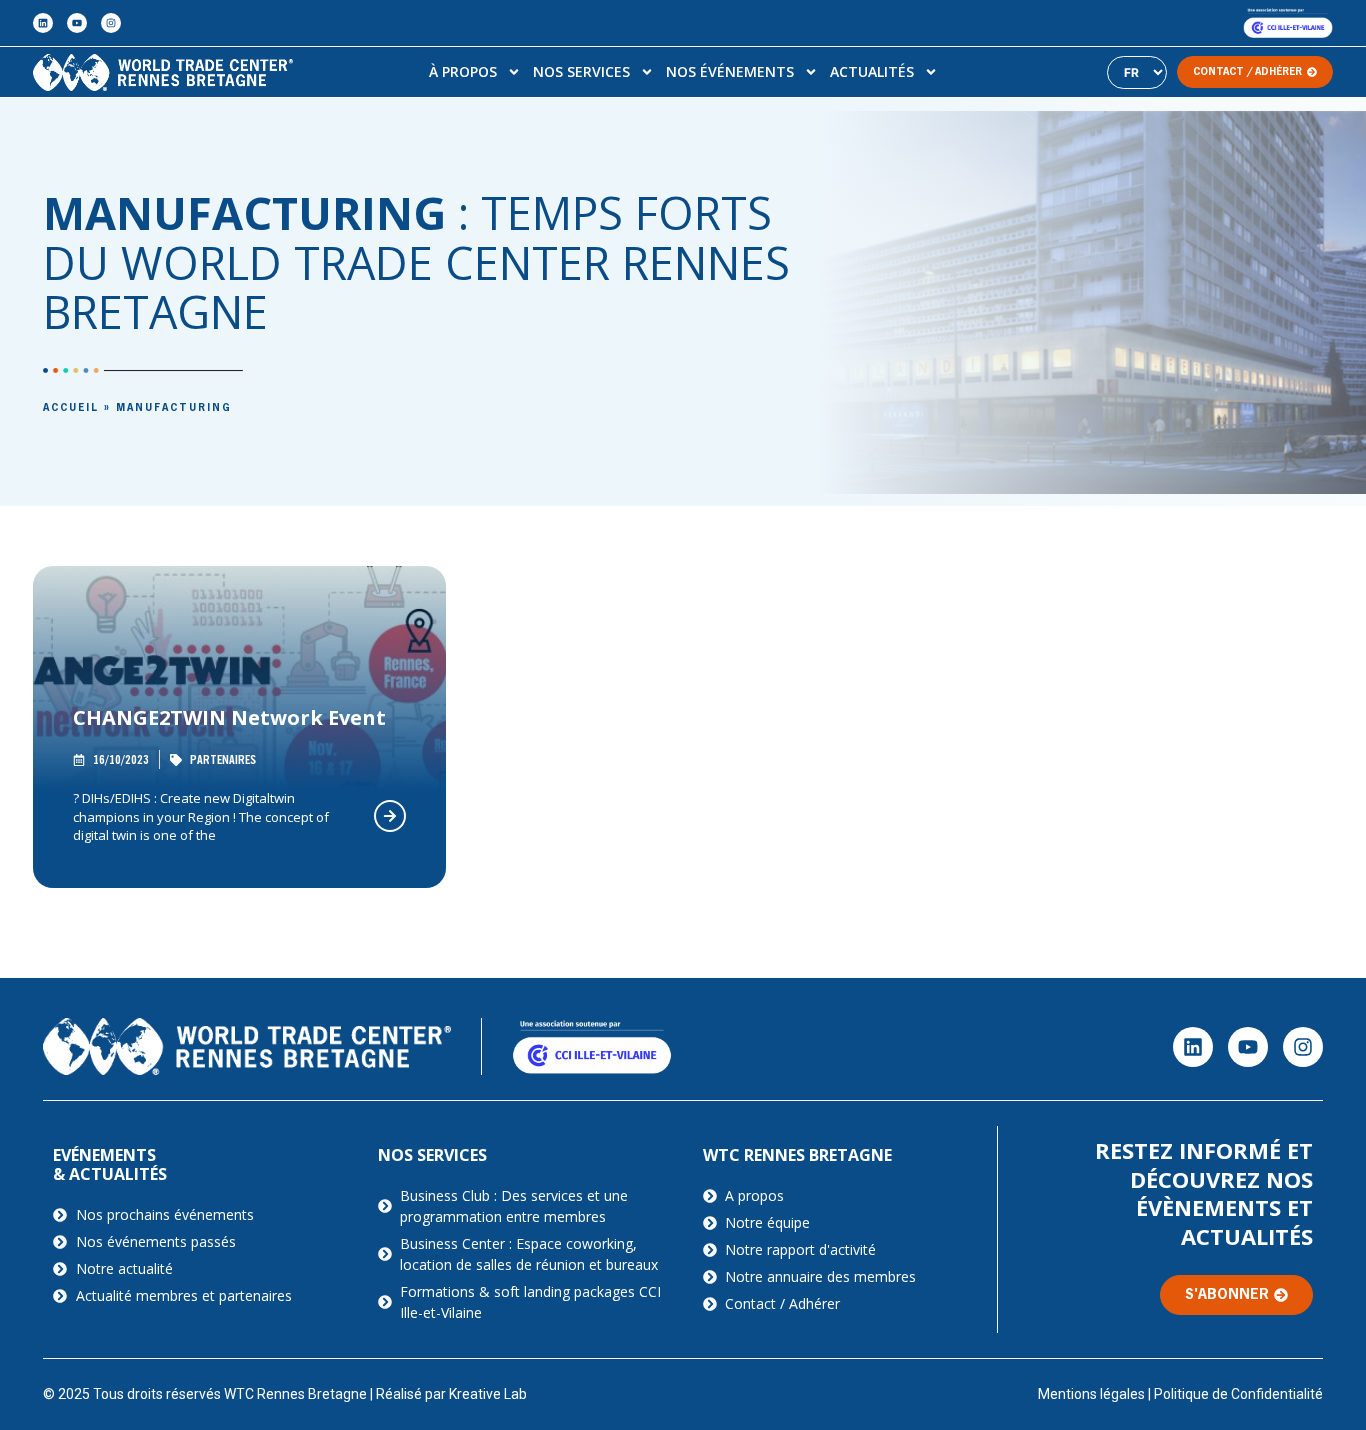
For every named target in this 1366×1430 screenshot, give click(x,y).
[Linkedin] (43, 23)
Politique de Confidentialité (1238, 1394)
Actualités (872, 71)
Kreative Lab (488, 1394)
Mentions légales (1091, 1394)
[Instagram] (111, 23)
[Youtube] (77, 23)
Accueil (71, 408)
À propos (463, 71)
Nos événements (730, 71)
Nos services (581, 71)
